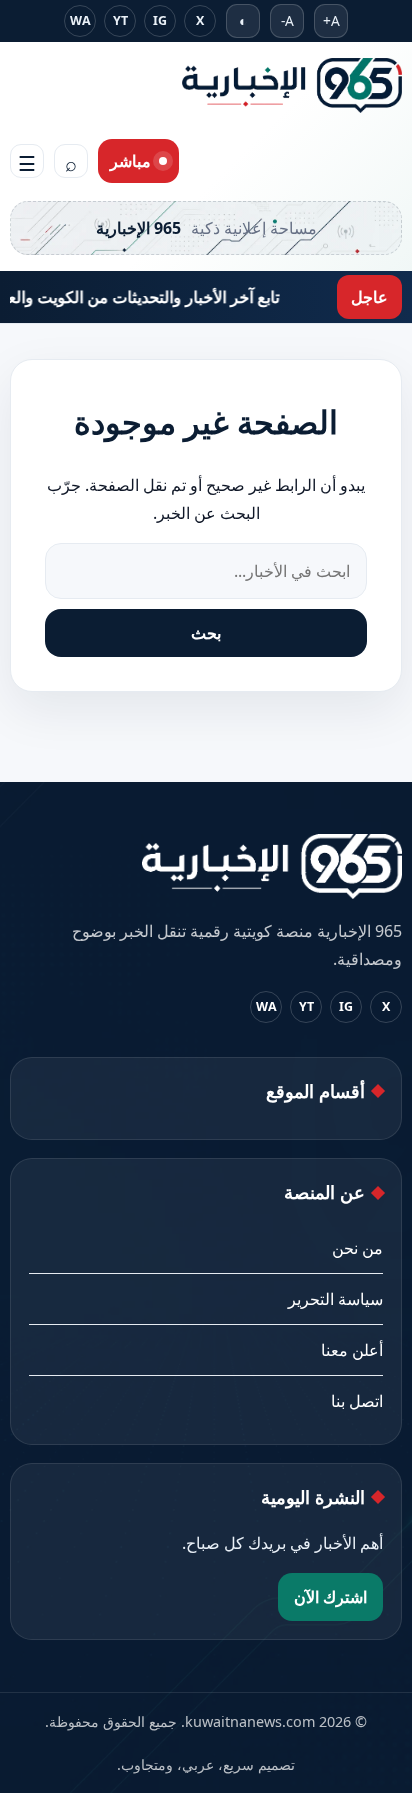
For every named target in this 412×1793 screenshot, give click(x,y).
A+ (331, 20)
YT (120, 20)
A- (287, 20)
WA (80, 20)
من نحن (357, 1248)
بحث (206, 633)
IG (160, 20)
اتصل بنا (357, 1401)
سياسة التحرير (335, 1299)
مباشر (130, 161)
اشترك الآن (330, 1597)
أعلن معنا (352, 1350)
